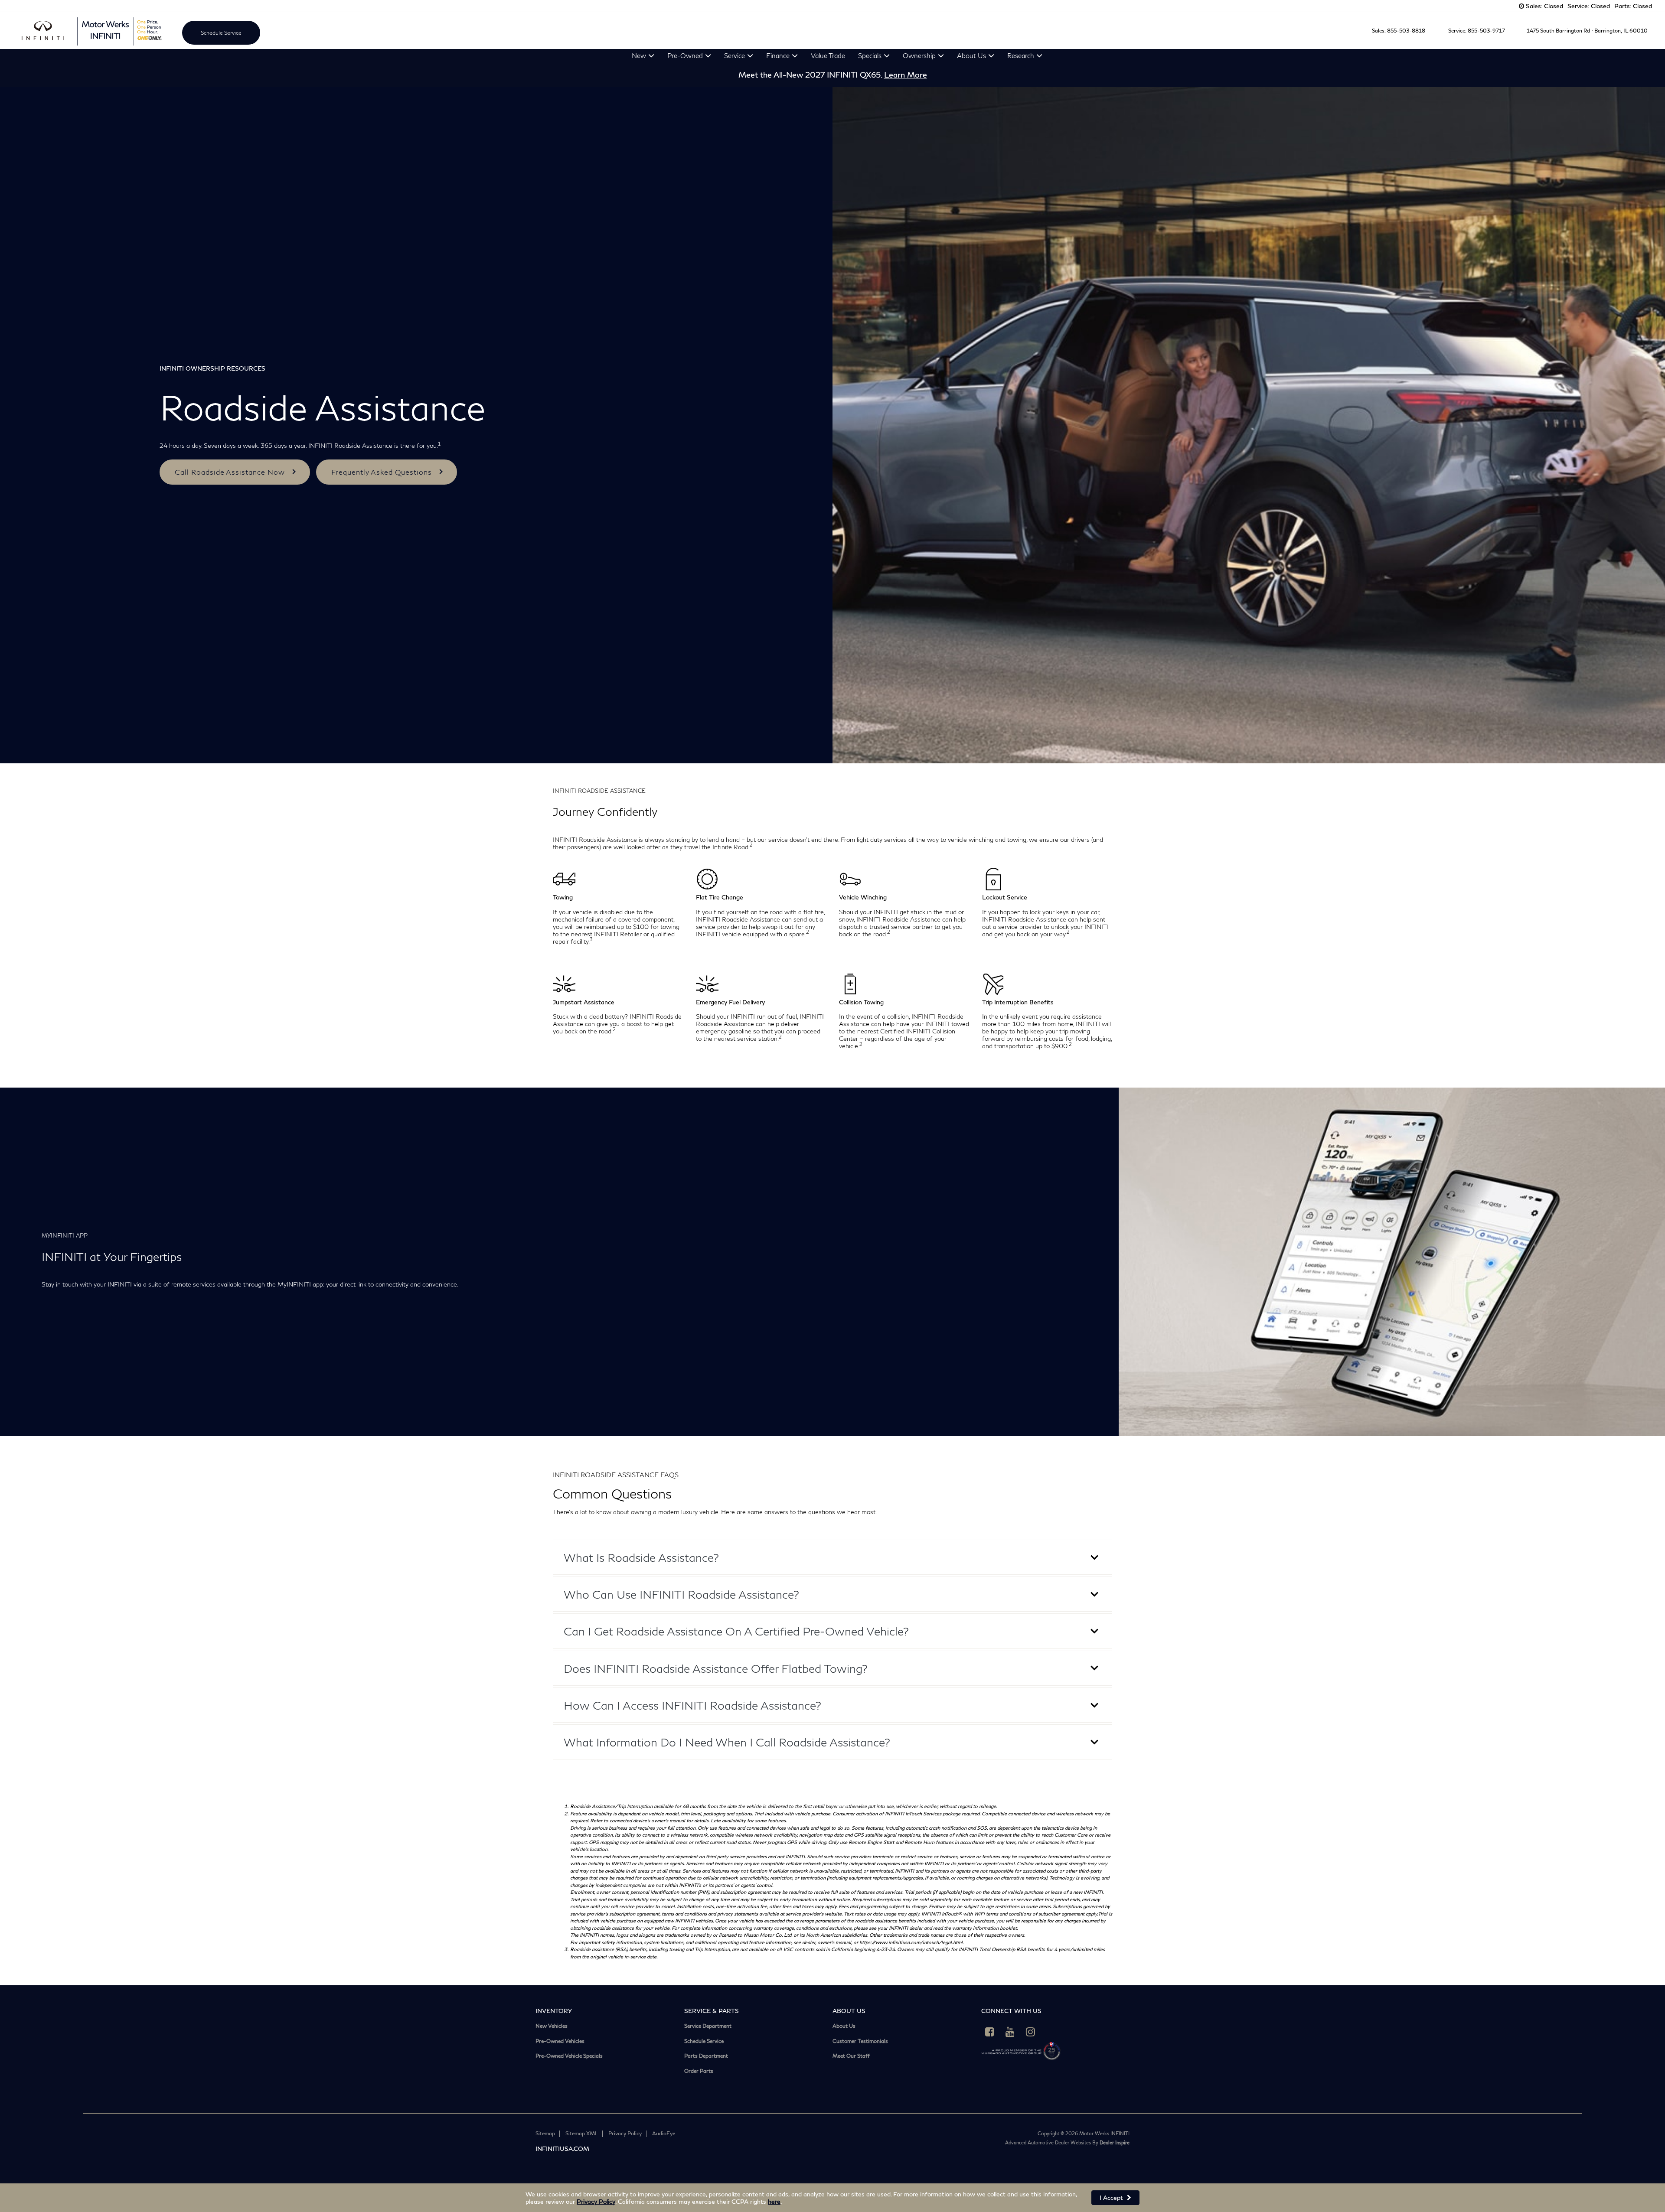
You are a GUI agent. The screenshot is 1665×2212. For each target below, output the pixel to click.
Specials (870, 55)
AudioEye (664, 2133)
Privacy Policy (596, 2201)
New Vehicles (552, 2026)
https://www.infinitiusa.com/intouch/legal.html (911, 1942)
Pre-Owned (685, 55)
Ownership (919, 55)
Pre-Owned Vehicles (560, 2041)
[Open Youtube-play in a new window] (1010, 2032)
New (639, 55)
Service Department (708, 2026)
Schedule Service (221, 33)
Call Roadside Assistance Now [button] (230, 472)
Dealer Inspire (1115, 2142)
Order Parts (699, 2071)
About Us (971, 55)
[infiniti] (43, 31)
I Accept (1112, 2197)
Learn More (906, 75)
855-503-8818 (1406, 31)
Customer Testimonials (860, 2041)
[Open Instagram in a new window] (1031, 2032)
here (774, 2201)
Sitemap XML (582, 2133)
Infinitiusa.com (562, 2148)
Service (735, 55)
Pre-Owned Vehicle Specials (569, 2056)
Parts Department (706, 2056)
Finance (778, 55)
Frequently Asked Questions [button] (382, 472)
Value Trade (828, 55)
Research (1021, 55)
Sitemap (545, 2133)
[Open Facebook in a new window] (990, 2032)
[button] (832, 1557)
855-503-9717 (1486, 31)
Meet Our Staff (851, 2056)
